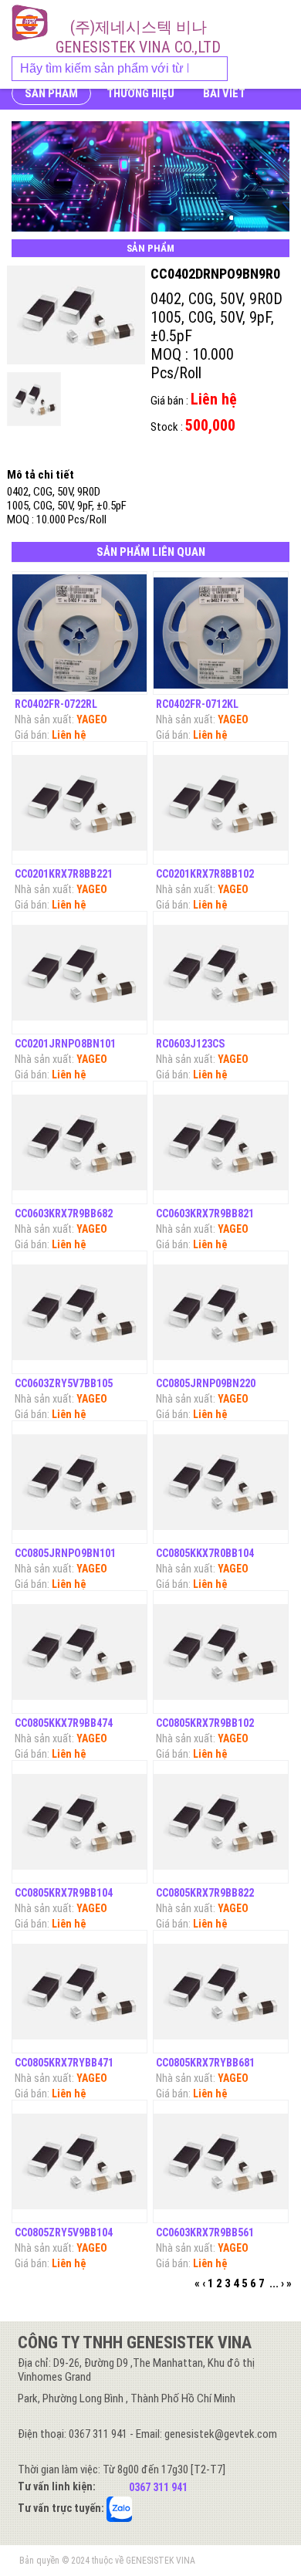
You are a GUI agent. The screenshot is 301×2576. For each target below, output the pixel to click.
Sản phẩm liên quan (151, 552)
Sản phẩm (51, 93)
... (274, 2283)
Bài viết (224, 93)
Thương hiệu (140, 93)
